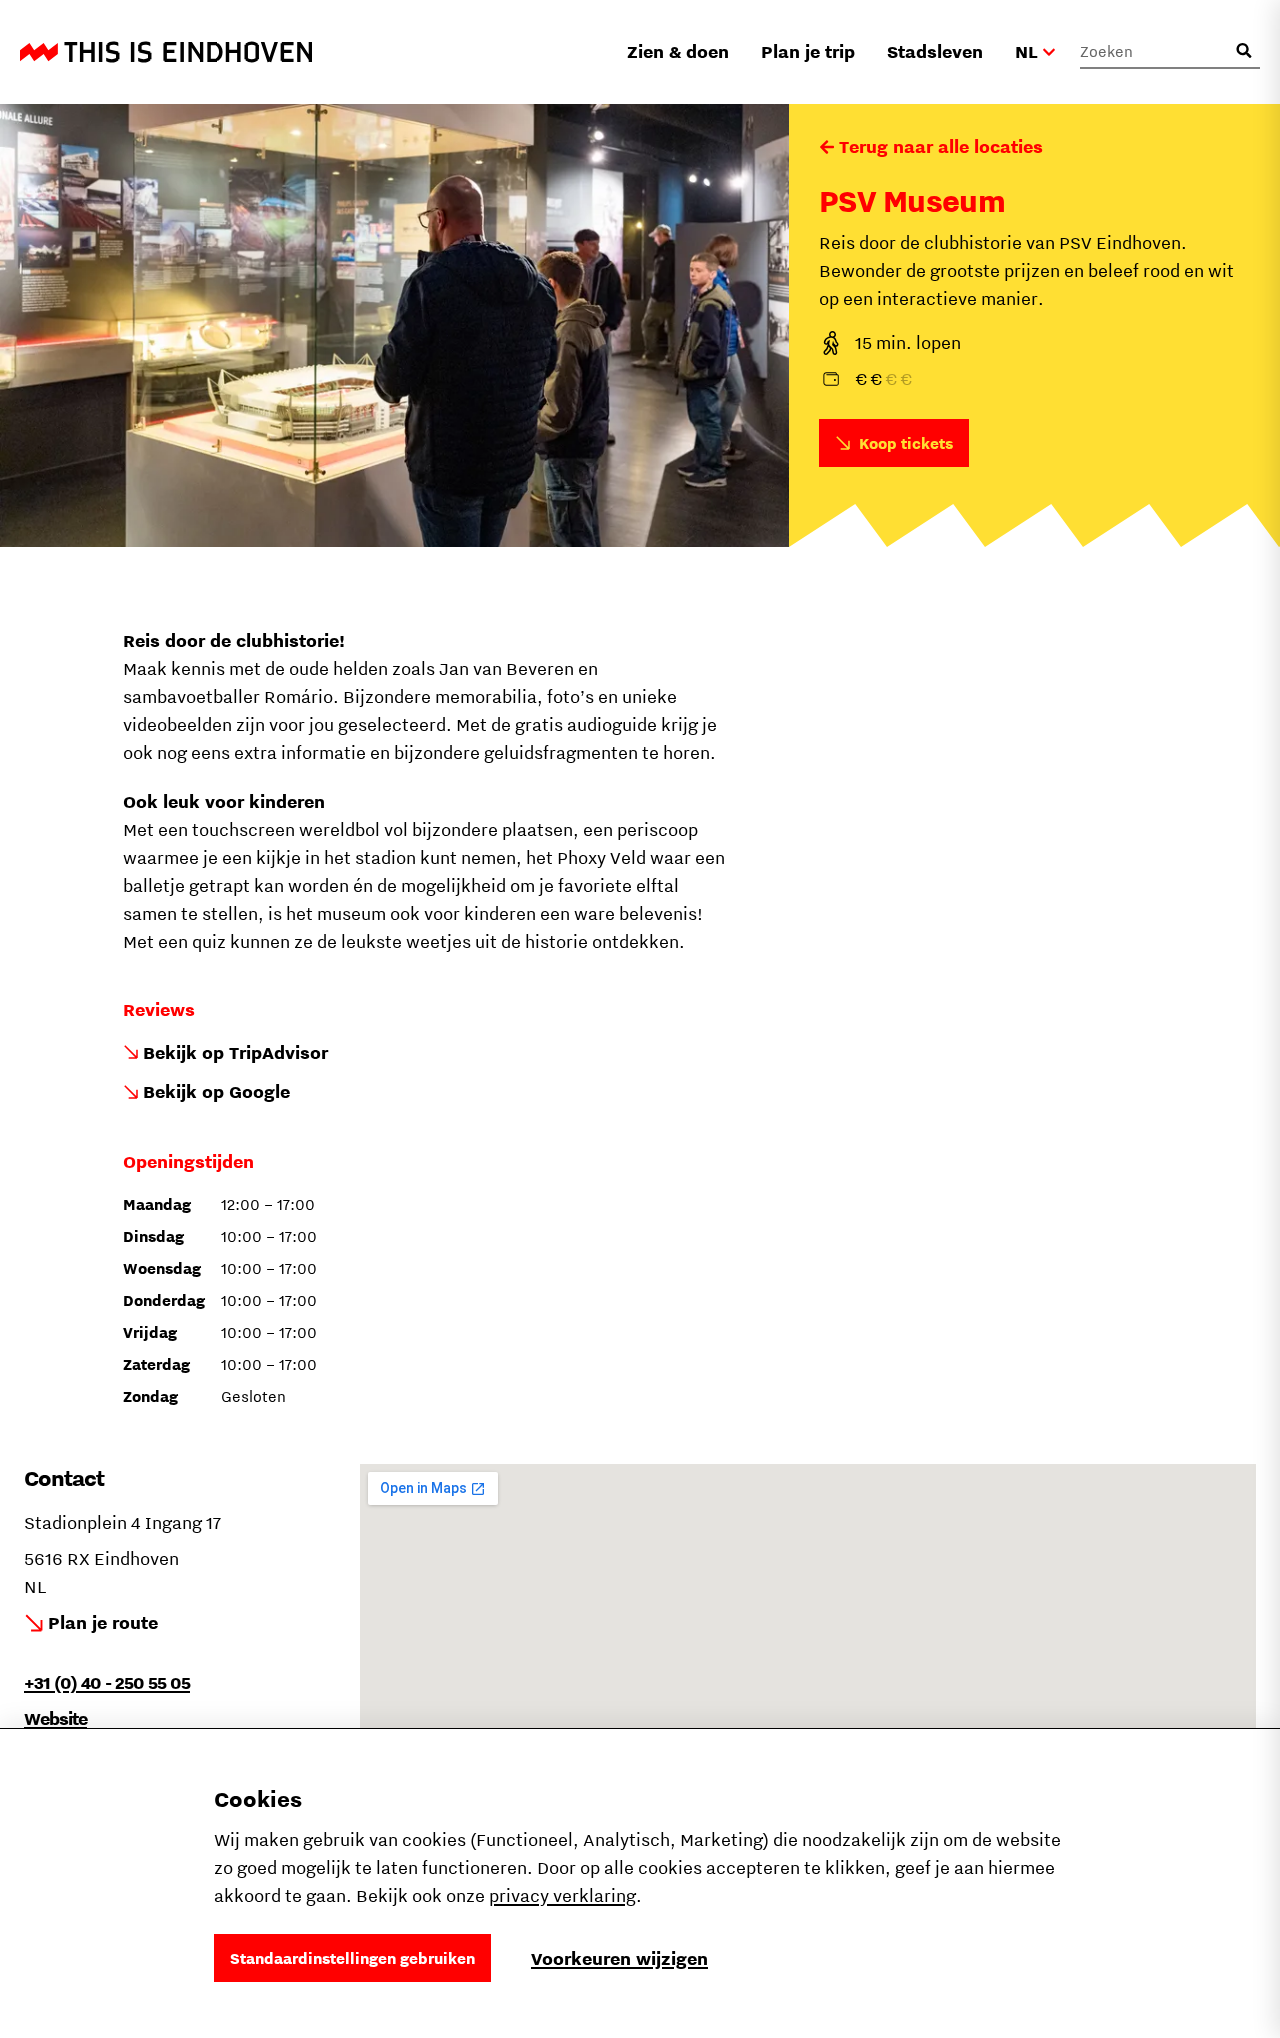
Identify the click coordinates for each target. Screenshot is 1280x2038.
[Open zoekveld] (1244, 51)
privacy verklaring (562, 1895)
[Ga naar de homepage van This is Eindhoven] (166, 52)
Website (55, 1718)
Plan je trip (808, 51)
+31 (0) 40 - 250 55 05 (107, 1682)
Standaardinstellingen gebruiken (352, 1958)
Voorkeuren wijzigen (619, 1958)
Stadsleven (935, 51)
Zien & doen (678, 51)
